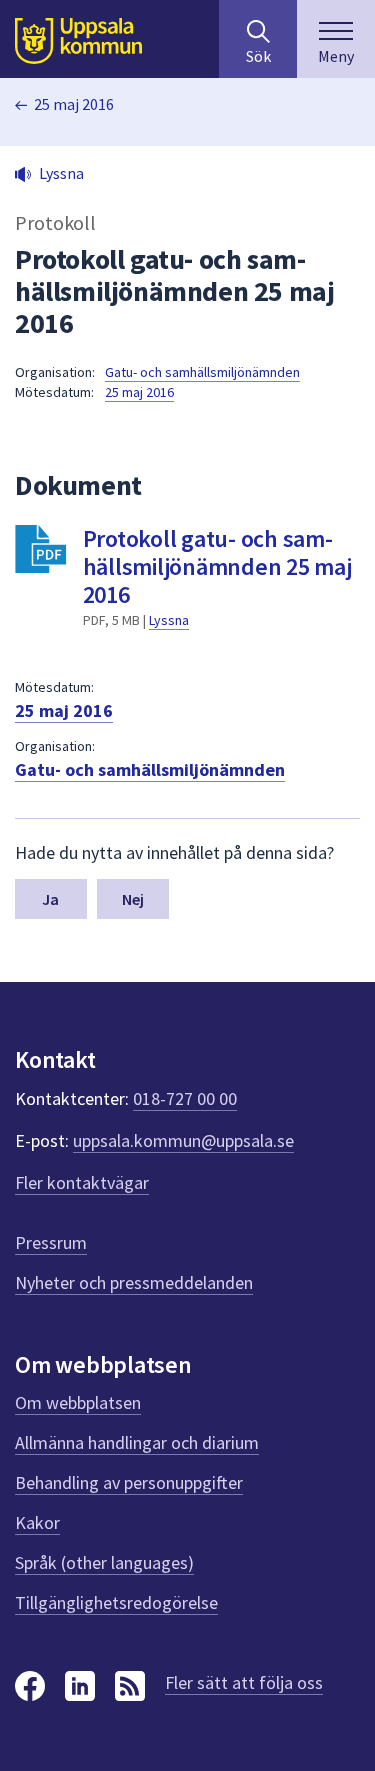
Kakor (37, 1522)
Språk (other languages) (104, 1562)
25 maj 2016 (74, 104)
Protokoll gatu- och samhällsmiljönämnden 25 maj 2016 (217, 566)
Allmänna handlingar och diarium (137, 1442)
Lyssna (169, 620)
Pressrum (51, 1242)
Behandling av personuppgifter (129, 1482)
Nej (133, 899)
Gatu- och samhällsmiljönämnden (202, 372)
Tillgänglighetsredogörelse (116, 1602)
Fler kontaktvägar (82, 1182)
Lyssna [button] (61, 173)
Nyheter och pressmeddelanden (134, 1282)
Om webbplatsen (78, 1402)
